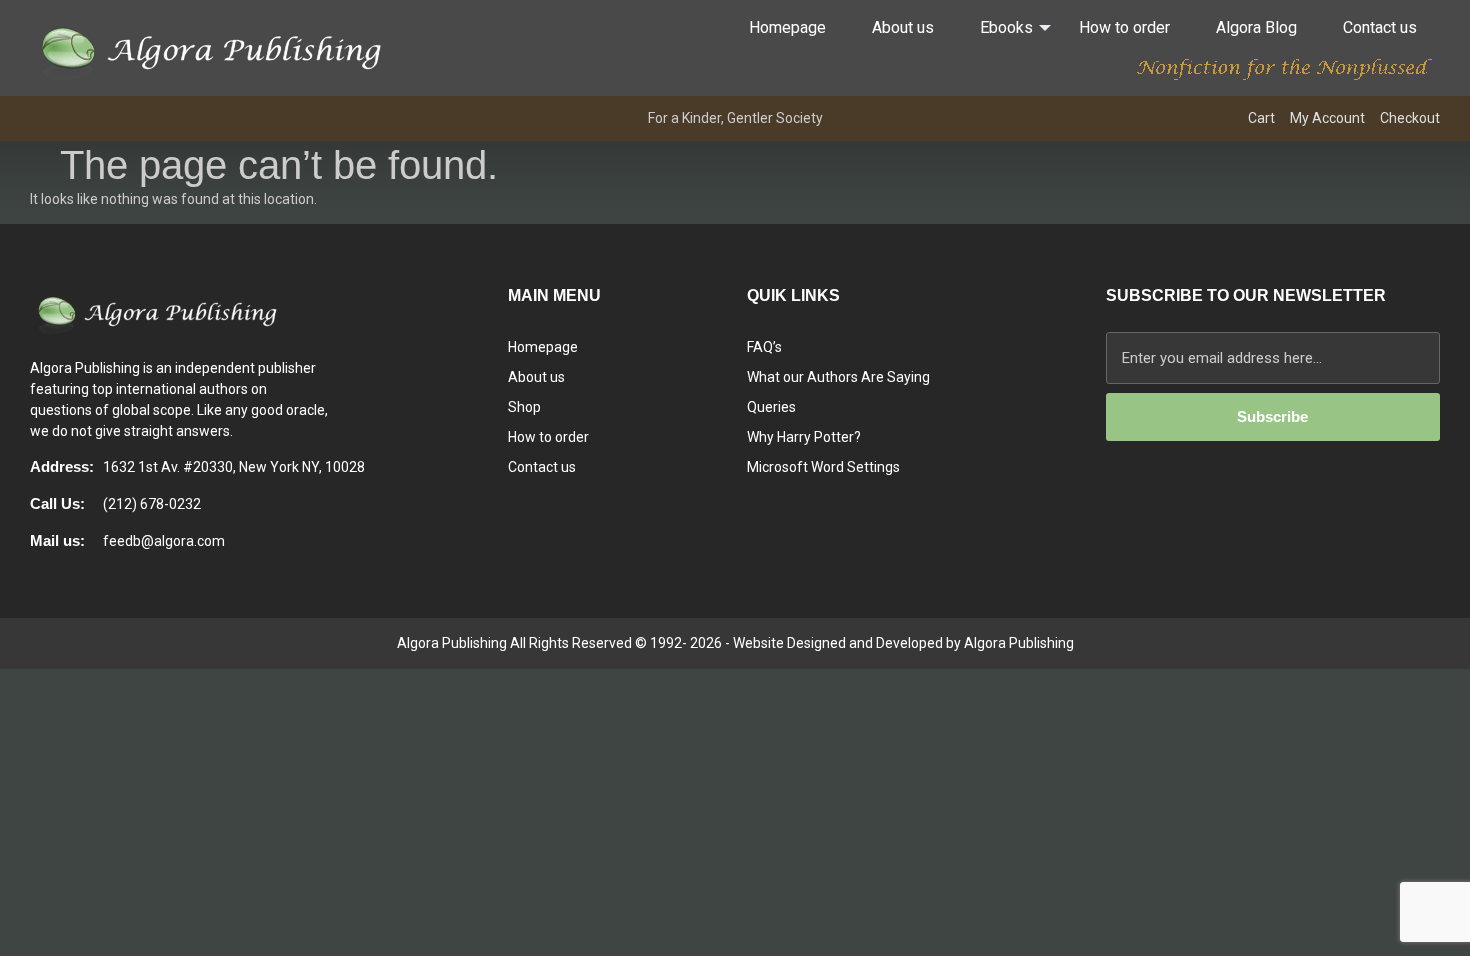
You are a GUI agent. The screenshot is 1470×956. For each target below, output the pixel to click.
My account (1327, 118)
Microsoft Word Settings (823, 467)
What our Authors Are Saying (838, 377)
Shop (524, 407)
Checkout (1410, 118)
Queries (771, 407)
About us (903, 27)
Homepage (787, 27)
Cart (1261, 118)
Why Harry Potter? (804, 437)
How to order (1124, 27)
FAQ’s (764, 347)
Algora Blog (1256, 27)
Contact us (1380, 27)
